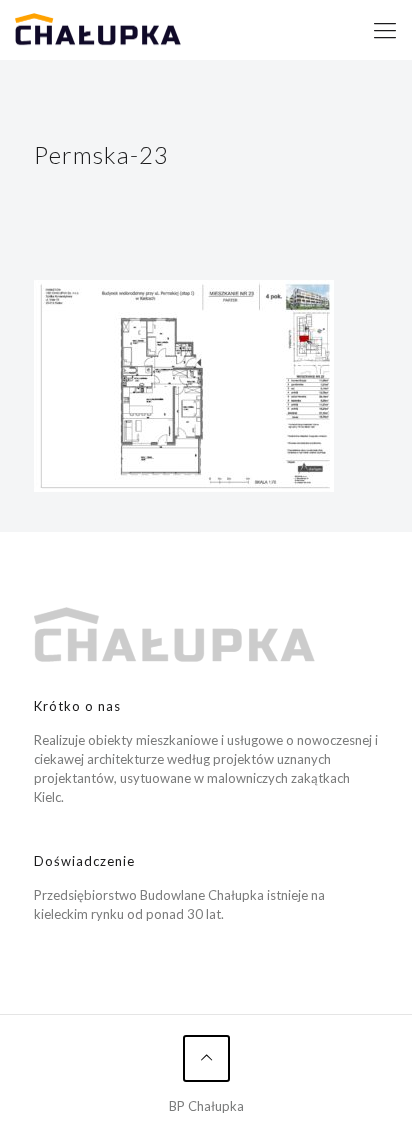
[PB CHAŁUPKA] (98, 30)
